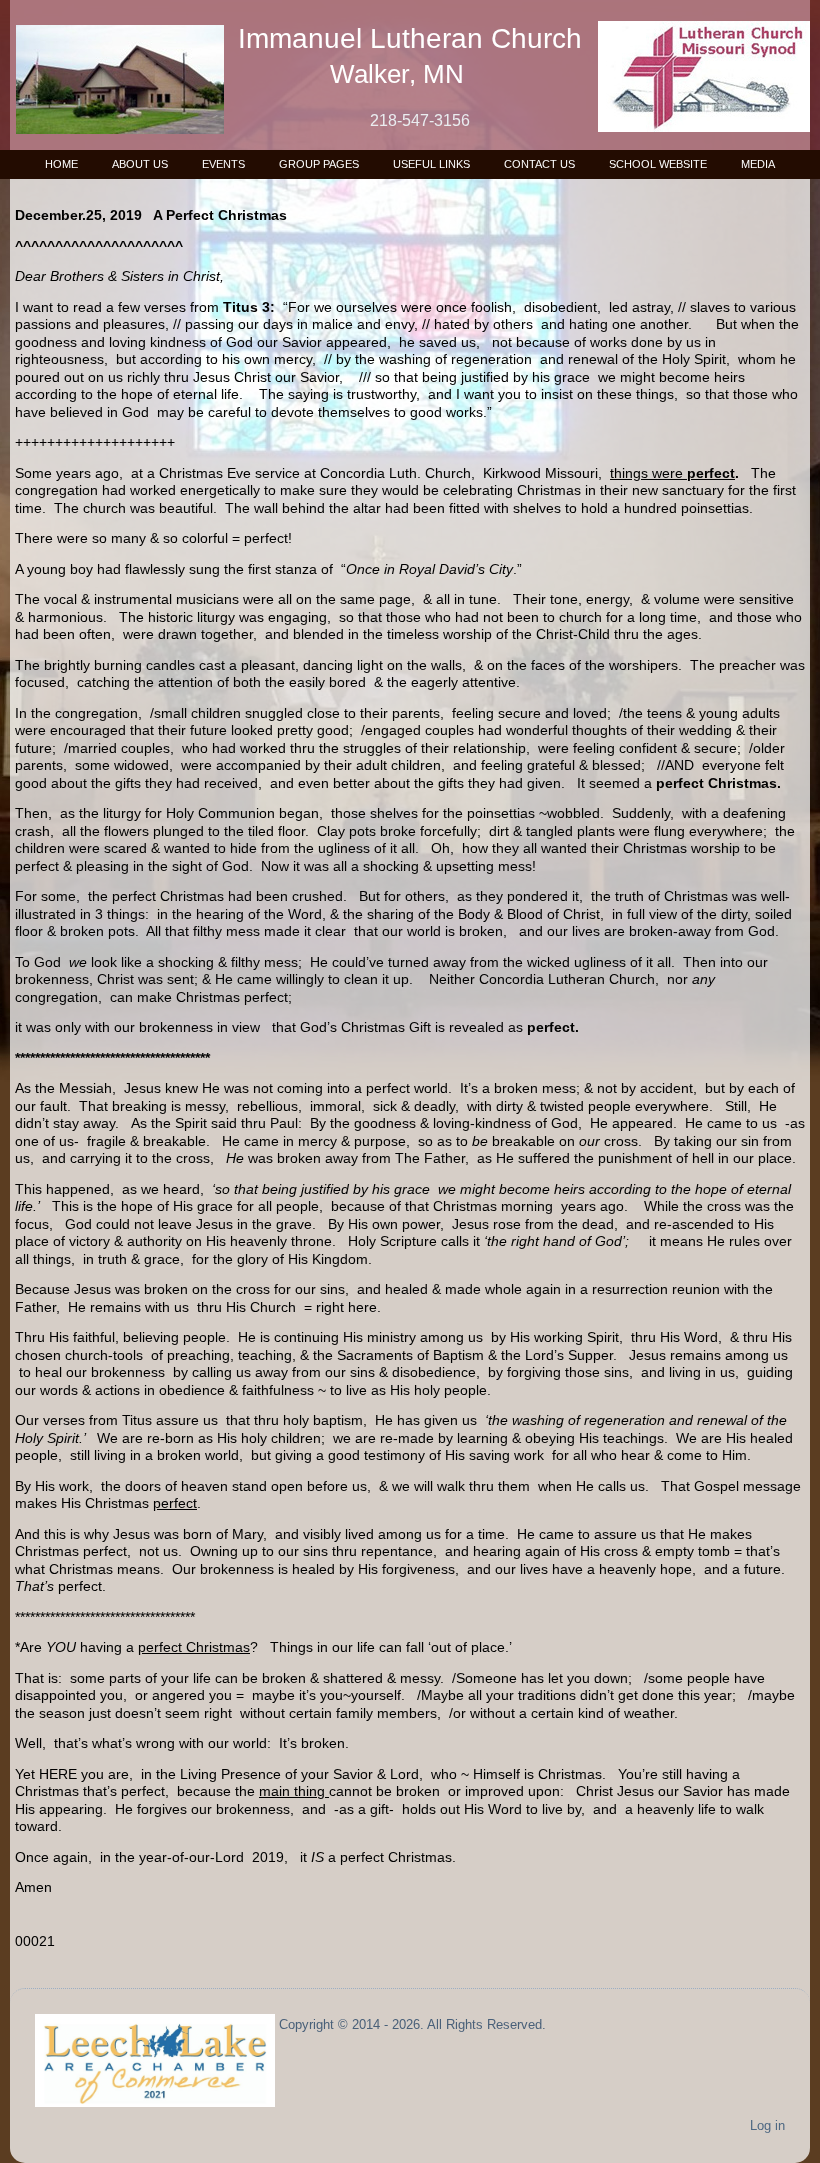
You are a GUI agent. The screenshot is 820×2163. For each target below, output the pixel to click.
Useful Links (431, 164)
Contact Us (539, 164)
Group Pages (319, 164)
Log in (767, 2125)
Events (223, 164)
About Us (140, 164)
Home (61, 164)
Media (758, 164)
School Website (658, 164)
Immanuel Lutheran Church (410, 38)
